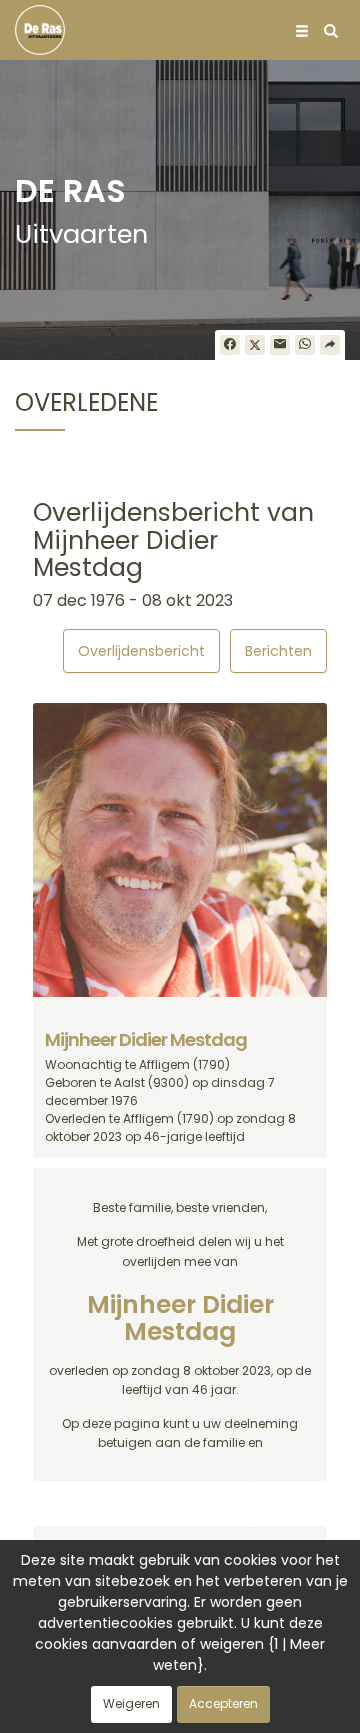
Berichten (278, 651)
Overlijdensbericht (141, 651)
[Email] (280, 345)
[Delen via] (330, 345)
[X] (255, 345)
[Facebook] (230, 345)
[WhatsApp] (305, 345)
